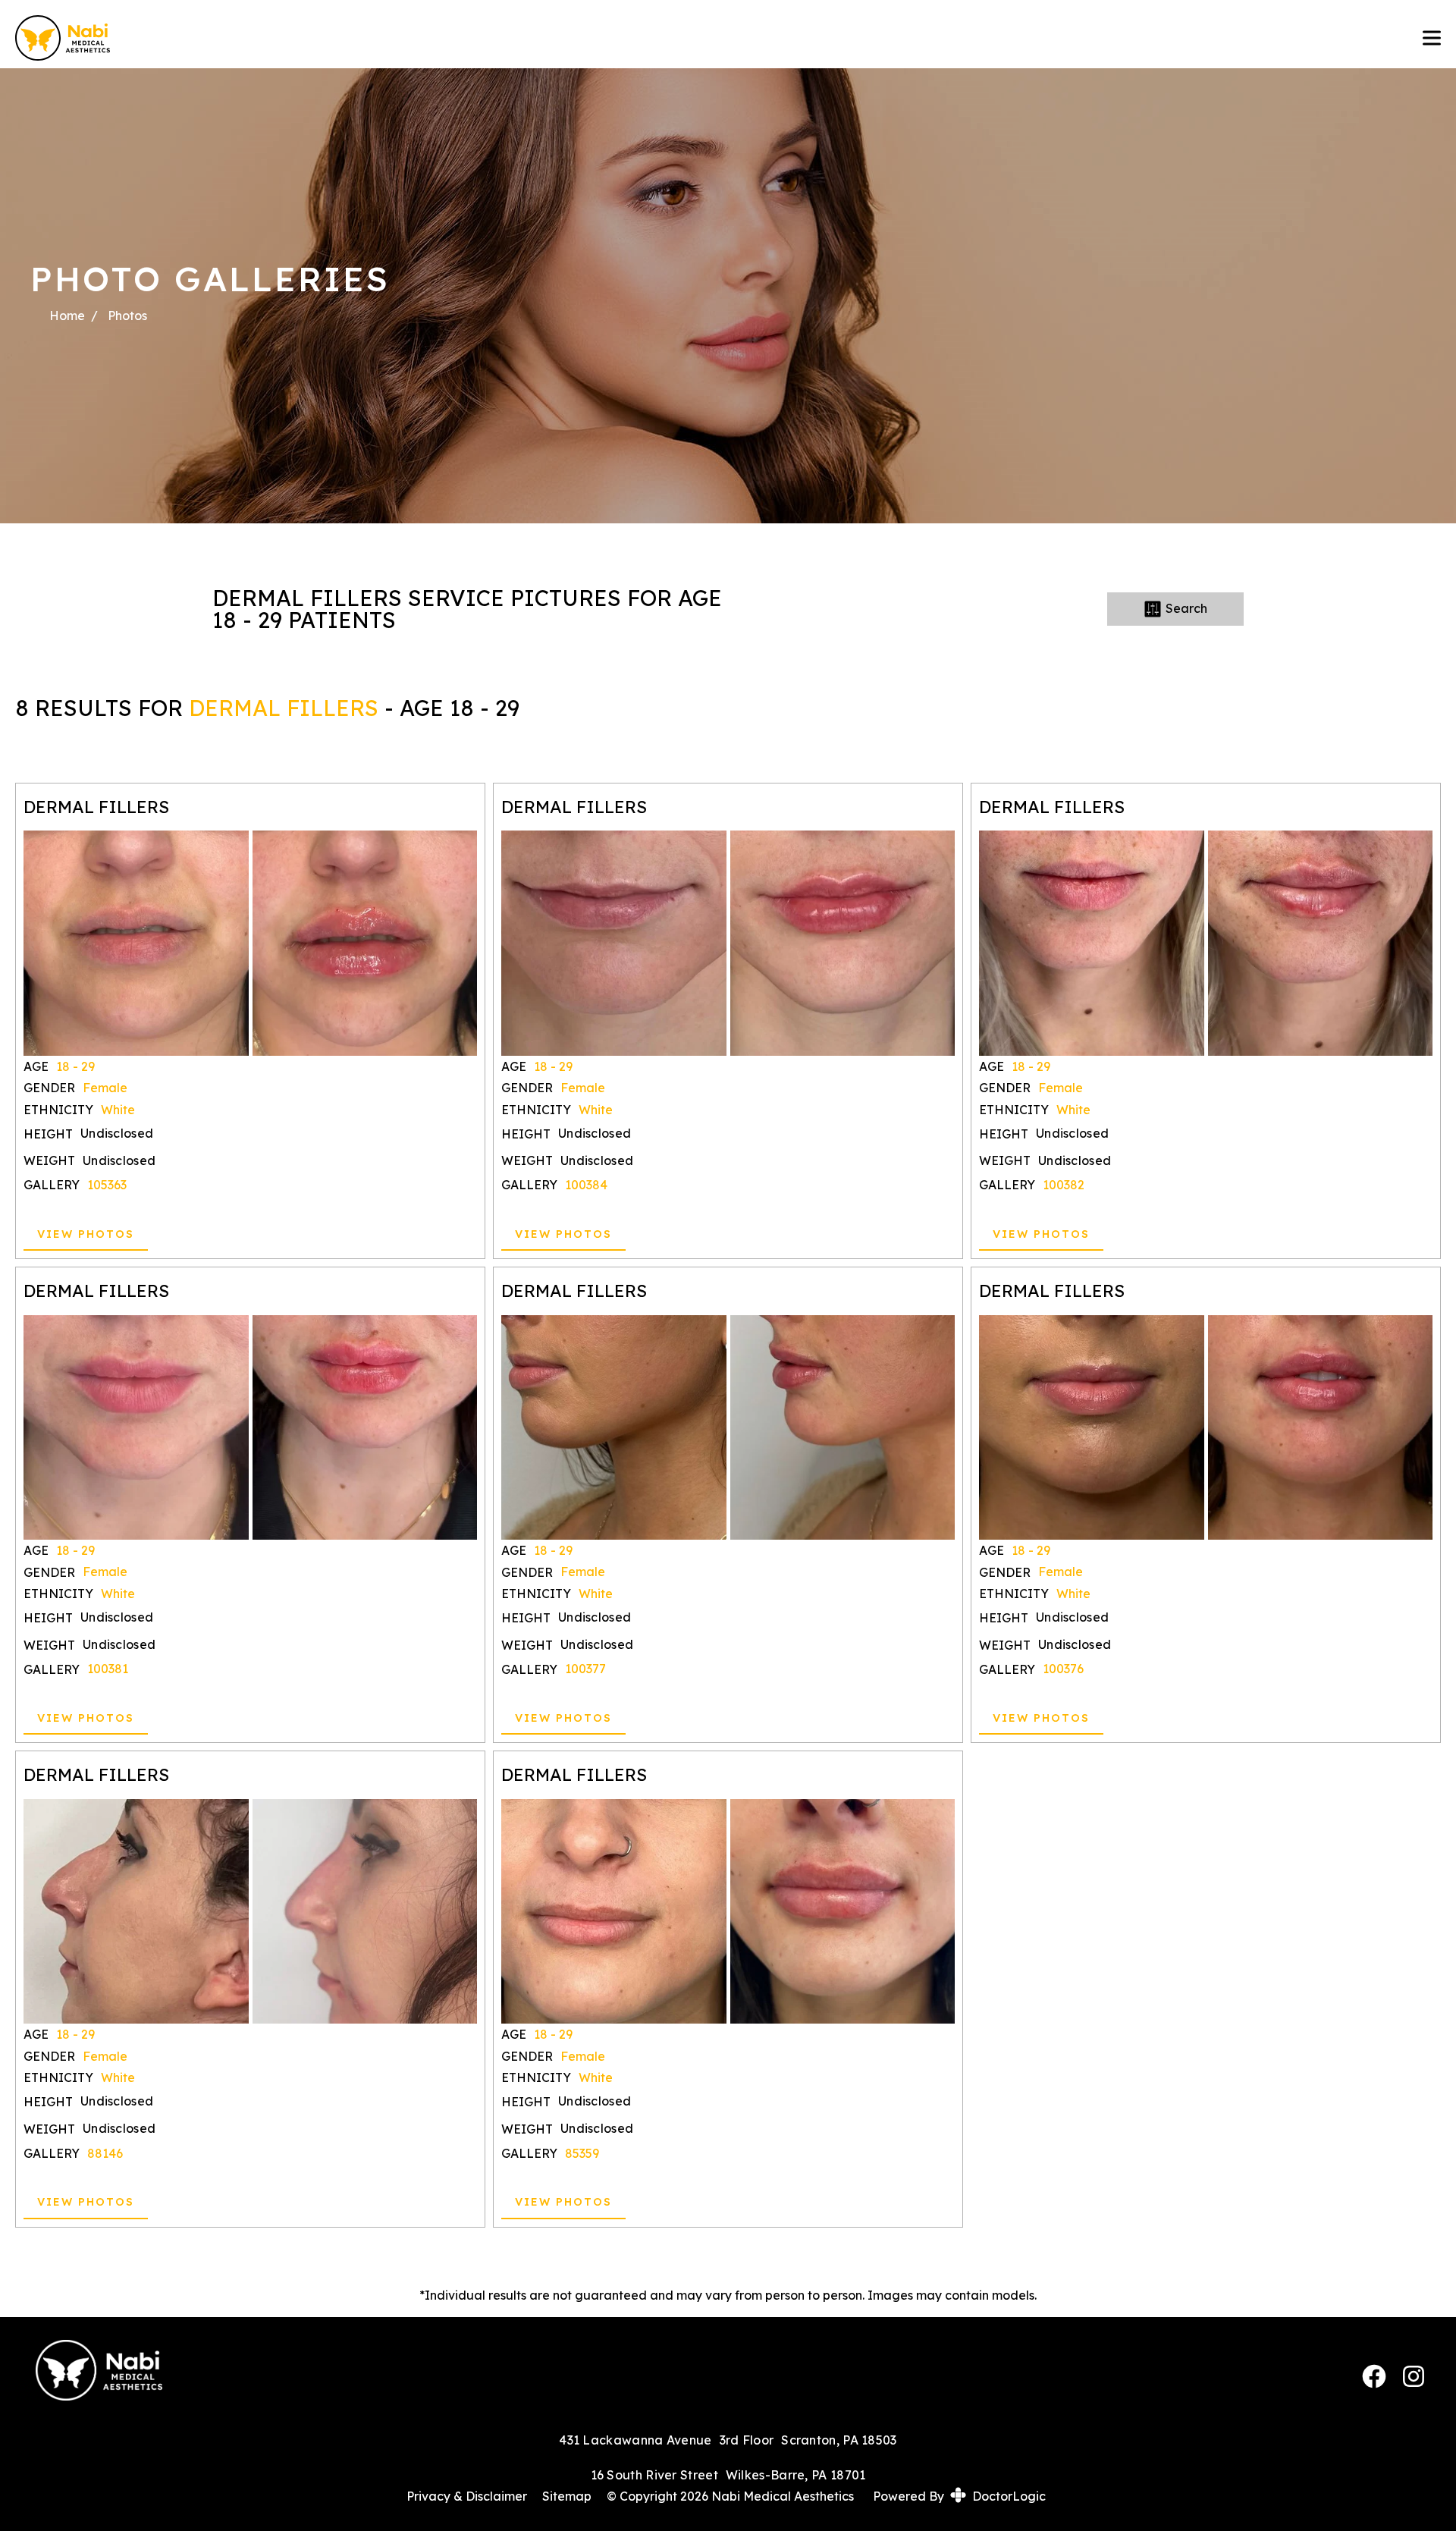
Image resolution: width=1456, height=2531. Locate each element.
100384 (586, 1185)
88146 (105, 2153)
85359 (582, 2153)
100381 (108, 1669)
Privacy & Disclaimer (467, 2496)
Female (105, 1088)
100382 (1064, 1185)
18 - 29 (75, 1066)
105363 (107, 1185)
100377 (585, 1669)
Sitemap (567, 2496)
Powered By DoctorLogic (959, 2496)
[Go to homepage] (704, 38)
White (118, 1110)
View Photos (86, 1234)
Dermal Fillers (284, 708)
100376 (1063, 1669)
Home (67, 316)
